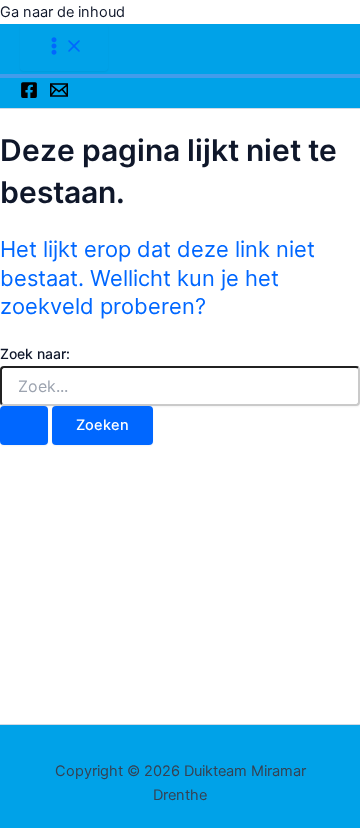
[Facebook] (29, 94)
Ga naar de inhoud (62, 12)
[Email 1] (59, 94)
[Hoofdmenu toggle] (64, 47)
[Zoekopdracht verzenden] (24, 425)
